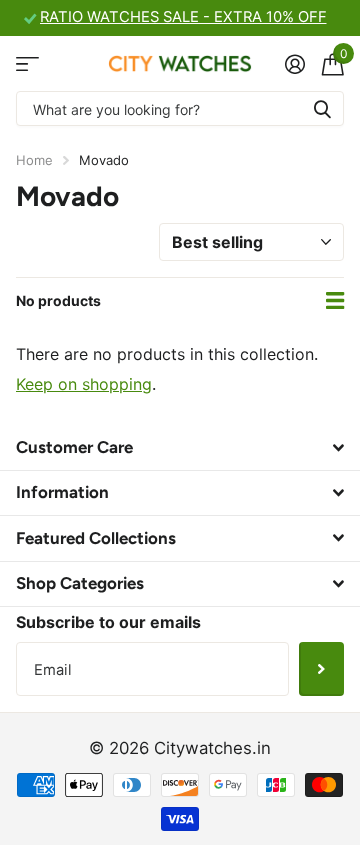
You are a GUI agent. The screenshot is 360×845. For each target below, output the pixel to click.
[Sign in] (294, 64)
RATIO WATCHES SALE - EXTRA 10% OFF (183, 17)
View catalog (27, 63)
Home (34, 160)
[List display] (335, 301)
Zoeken (322, 108)
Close (180, 447)
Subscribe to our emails (108, 622)
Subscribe (321, 669)
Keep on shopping (84, 384)
